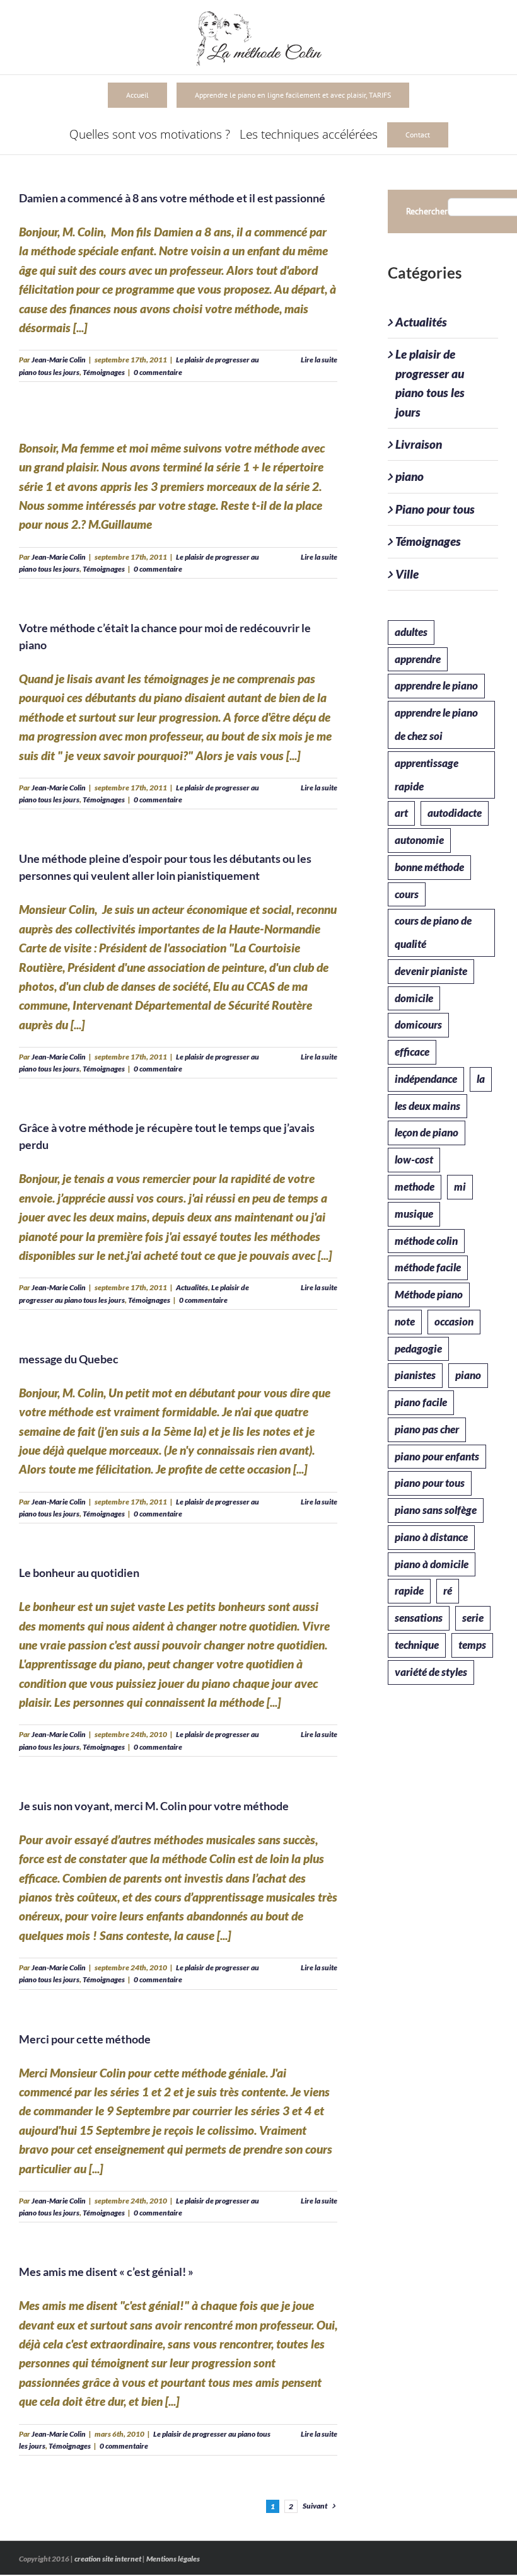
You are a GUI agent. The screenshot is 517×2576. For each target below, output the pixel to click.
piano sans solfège (436, 1510)
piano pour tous (430, 1483)
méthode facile (428, 1267)
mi (460, 1187)
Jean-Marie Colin (59, 360)
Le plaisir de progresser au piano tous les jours (430, 383)
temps (472, 1645)
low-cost (414, 1159)
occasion (454, 1321)
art (401, 813)
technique (417, 1645)
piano (410, 476)
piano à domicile (432, 1564)
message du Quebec (69, 1359)
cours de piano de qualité (433, 932)
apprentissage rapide (427, 775)
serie (473, 1618)
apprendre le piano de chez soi (436, 724)
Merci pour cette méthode (85, 2039)
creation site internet (108, 2559)
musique (414, 1214)
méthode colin (426, 1241)
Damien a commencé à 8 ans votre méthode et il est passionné (172, 198)
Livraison (419, 444)
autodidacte (455, 813)
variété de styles (431, 1672)
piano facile (421, 1402)
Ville (407, 574)
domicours (418, 1025)
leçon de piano (427, 1132)
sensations (419, 1618)
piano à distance (431, 1537)
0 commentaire (158, 372)
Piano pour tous (435, 509)
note (405, 1321)
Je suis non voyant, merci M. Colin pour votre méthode (154, 1806)
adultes (411, 632)
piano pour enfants (437, 1456)
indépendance (426, 1079)
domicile (414, 998)
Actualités (192, 1287)
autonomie (419, 840)
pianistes (415, 1375)
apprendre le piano (436, 685)
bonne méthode (429, 867)
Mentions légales (173, 2559)
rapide (409, 1591)
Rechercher (427, 211)
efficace (412, 1052)
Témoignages (104, 372)
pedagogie (418, 1349)
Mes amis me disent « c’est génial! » (106, 2272)
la (481, 1079)
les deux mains (427, 1106)
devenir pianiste (431, 971)
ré (448, 1591)
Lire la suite (319, 360)
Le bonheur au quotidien (79, 1573)
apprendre (418, 659)
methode (415, 1187)
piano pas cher (427, 1429)
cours (407, 894)
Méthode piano (429, 1294)
